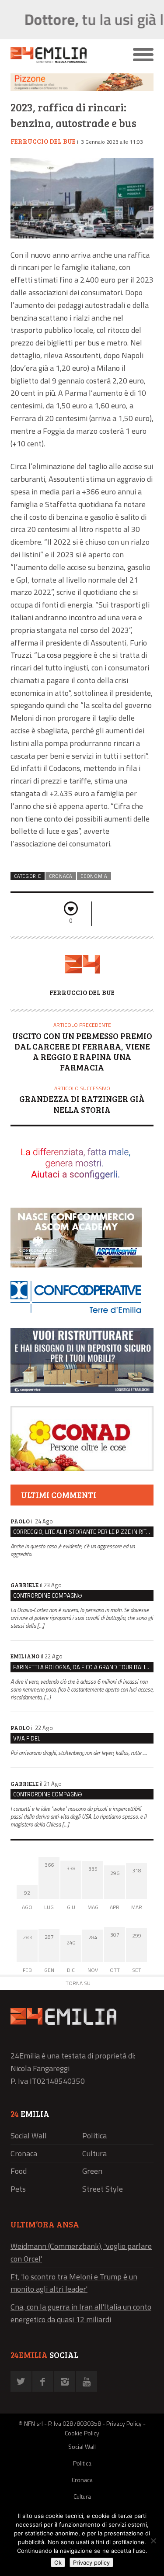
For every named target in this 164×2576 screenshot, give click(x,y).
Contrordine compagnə (47, 1595)
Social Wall (29, 2136)
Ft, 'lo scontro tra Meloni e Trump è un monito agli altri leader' (74, 2283)
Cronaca (61, 876)
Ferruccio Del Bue (43, 141)
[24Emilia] (64, 55)
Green (92, 2171)
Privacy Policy (124, 2423)
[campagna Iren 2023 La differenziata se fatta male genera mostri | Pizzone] (82, 89)
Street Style (103, 2189)
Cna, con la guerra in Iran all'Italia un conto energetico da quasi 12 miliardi (81, 2313)
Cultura (94, 2153)
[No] (153, 2541)
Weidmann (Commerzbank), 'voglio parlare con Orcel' (81, 2252)
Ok (58, 2562)
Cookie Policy (82, 2433)
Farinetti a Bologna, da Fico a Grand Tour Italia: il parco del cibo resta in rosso (83, 1667)
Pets (18, 2189)
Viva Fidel (27, 1738)
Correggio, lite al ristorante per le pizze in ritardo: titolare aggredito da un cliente (83, 1532)
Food (19, 2171)
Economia (94, 876)
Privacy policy (91, 2562)
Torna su (78, 1983)
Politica (94, 2136)
